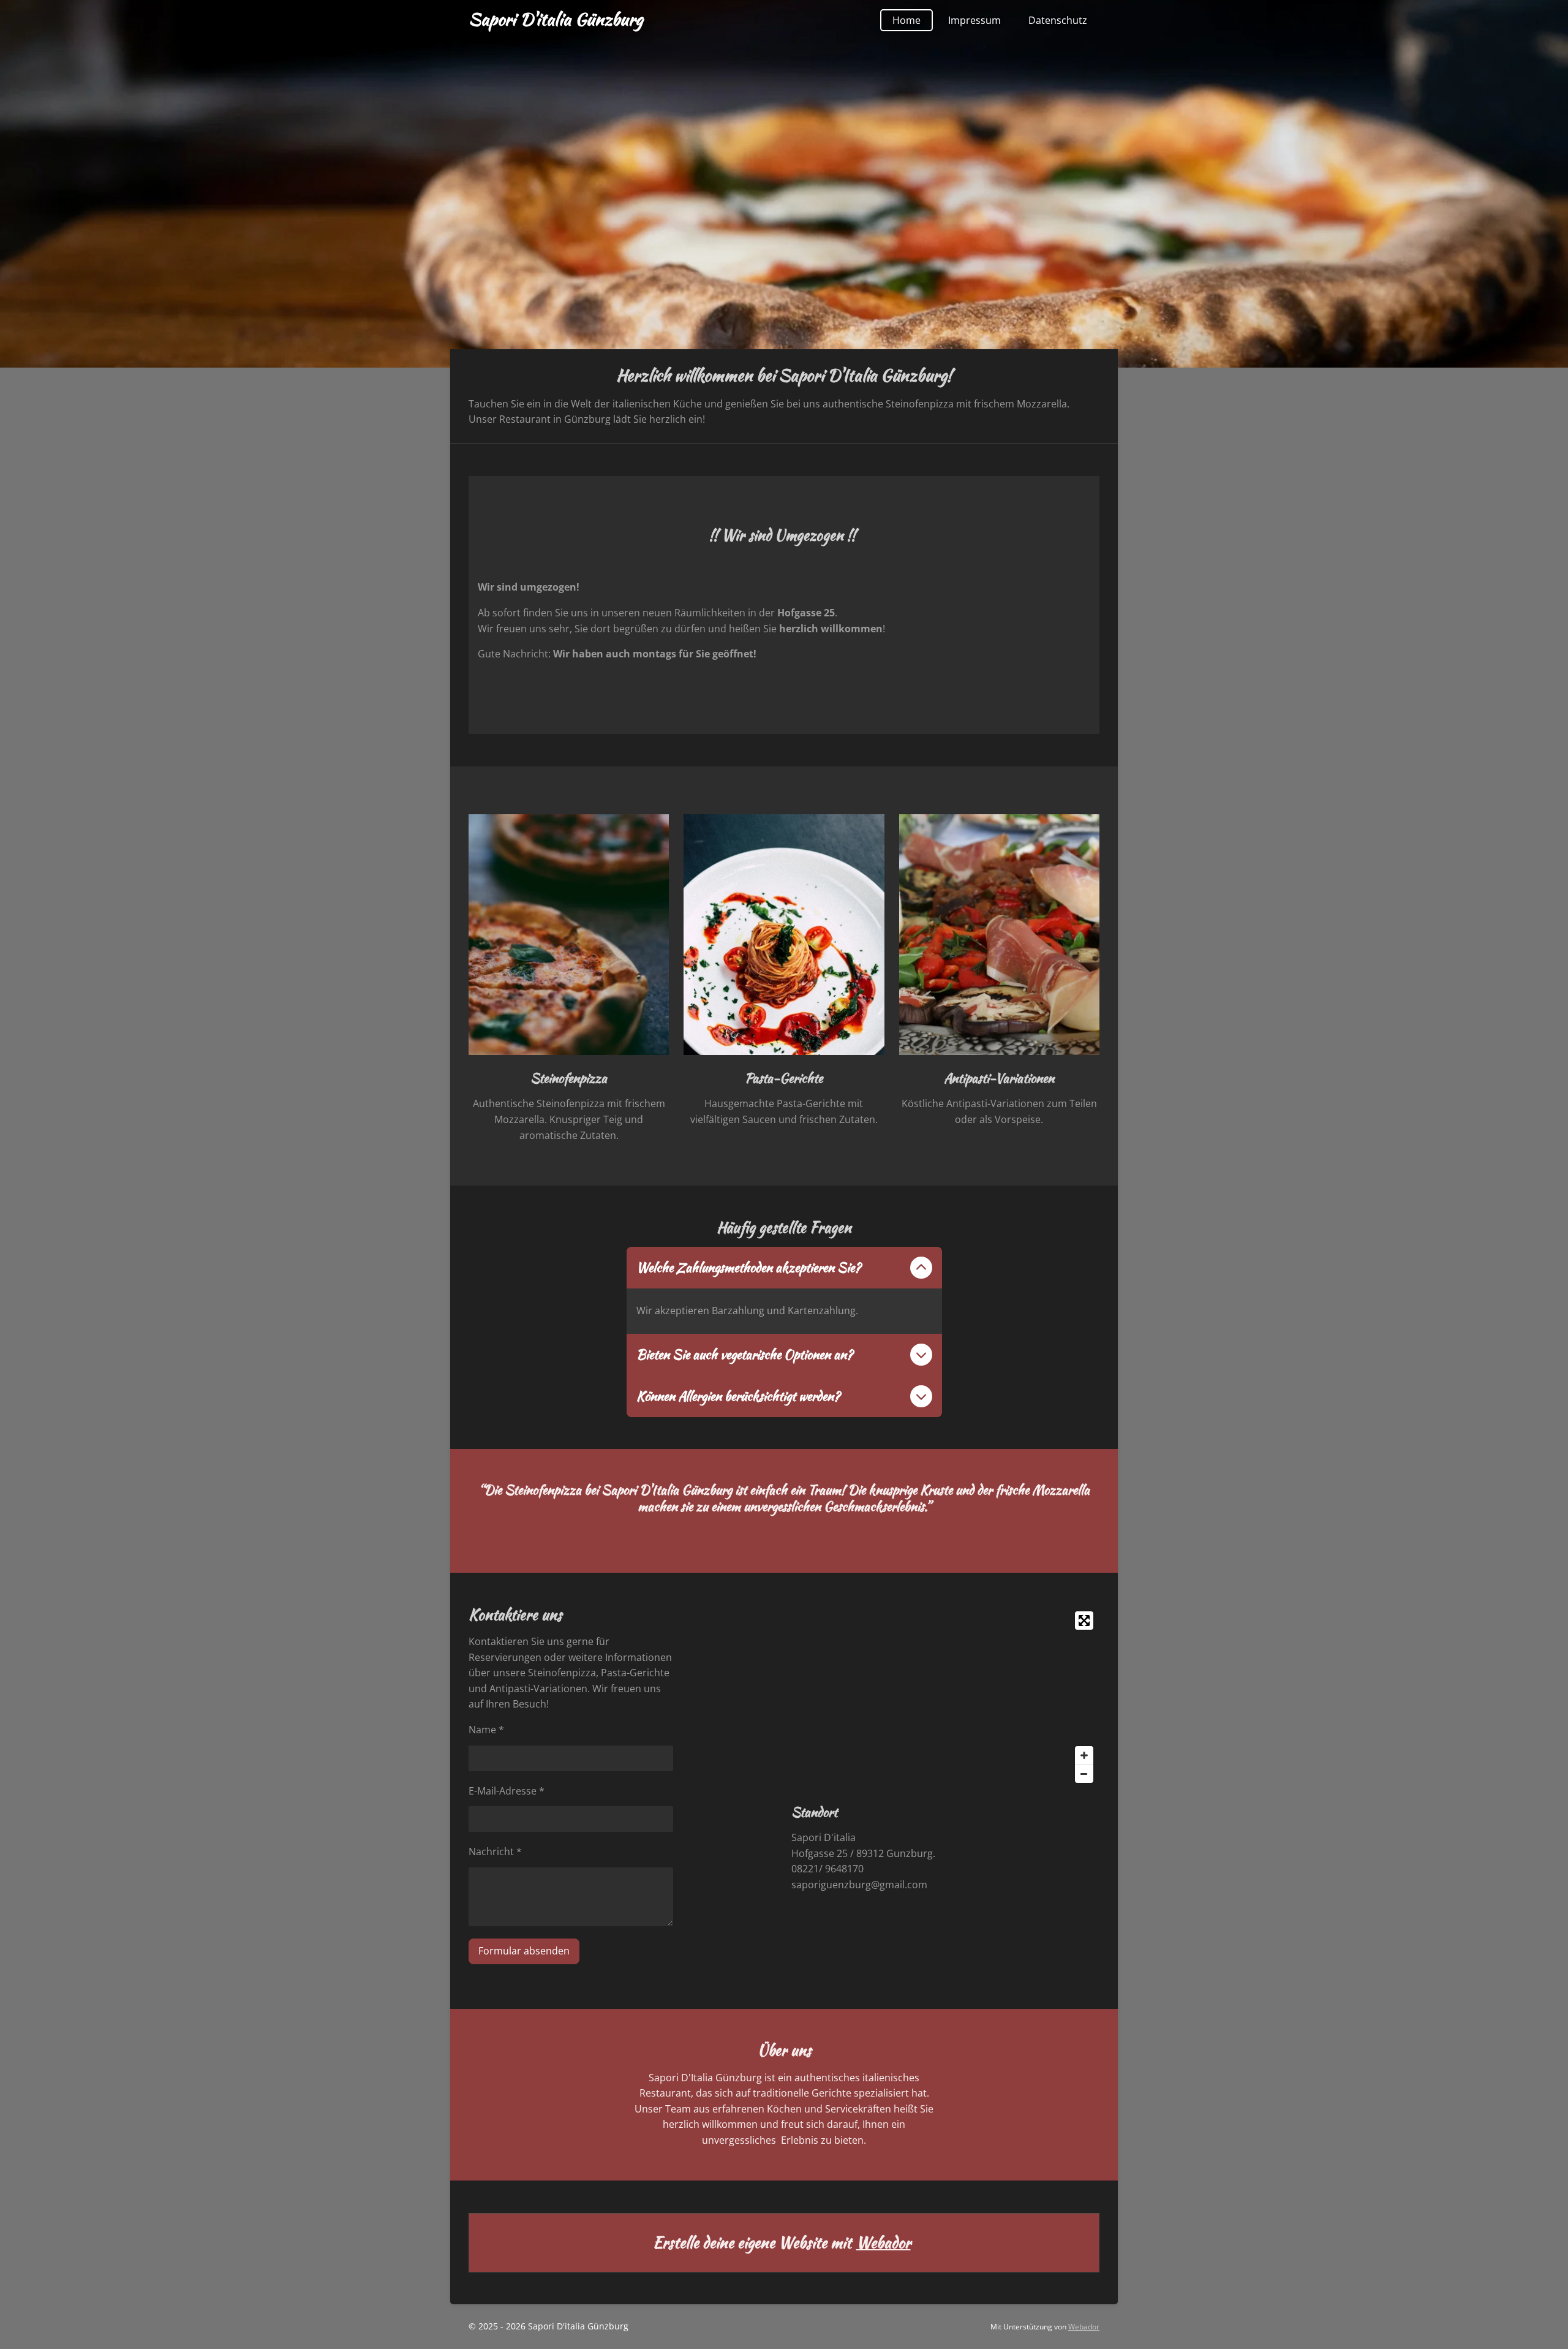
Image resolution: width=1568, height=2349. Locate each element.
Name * (486, 1730)
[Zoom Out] (1084, 1774)
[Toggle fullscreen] (1084, 1621)
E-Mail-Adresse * (507, 1791)
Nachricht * (495, 1852)
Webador (884, 2243)
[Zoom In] (1084, 1755)
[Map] (945, 1697)
